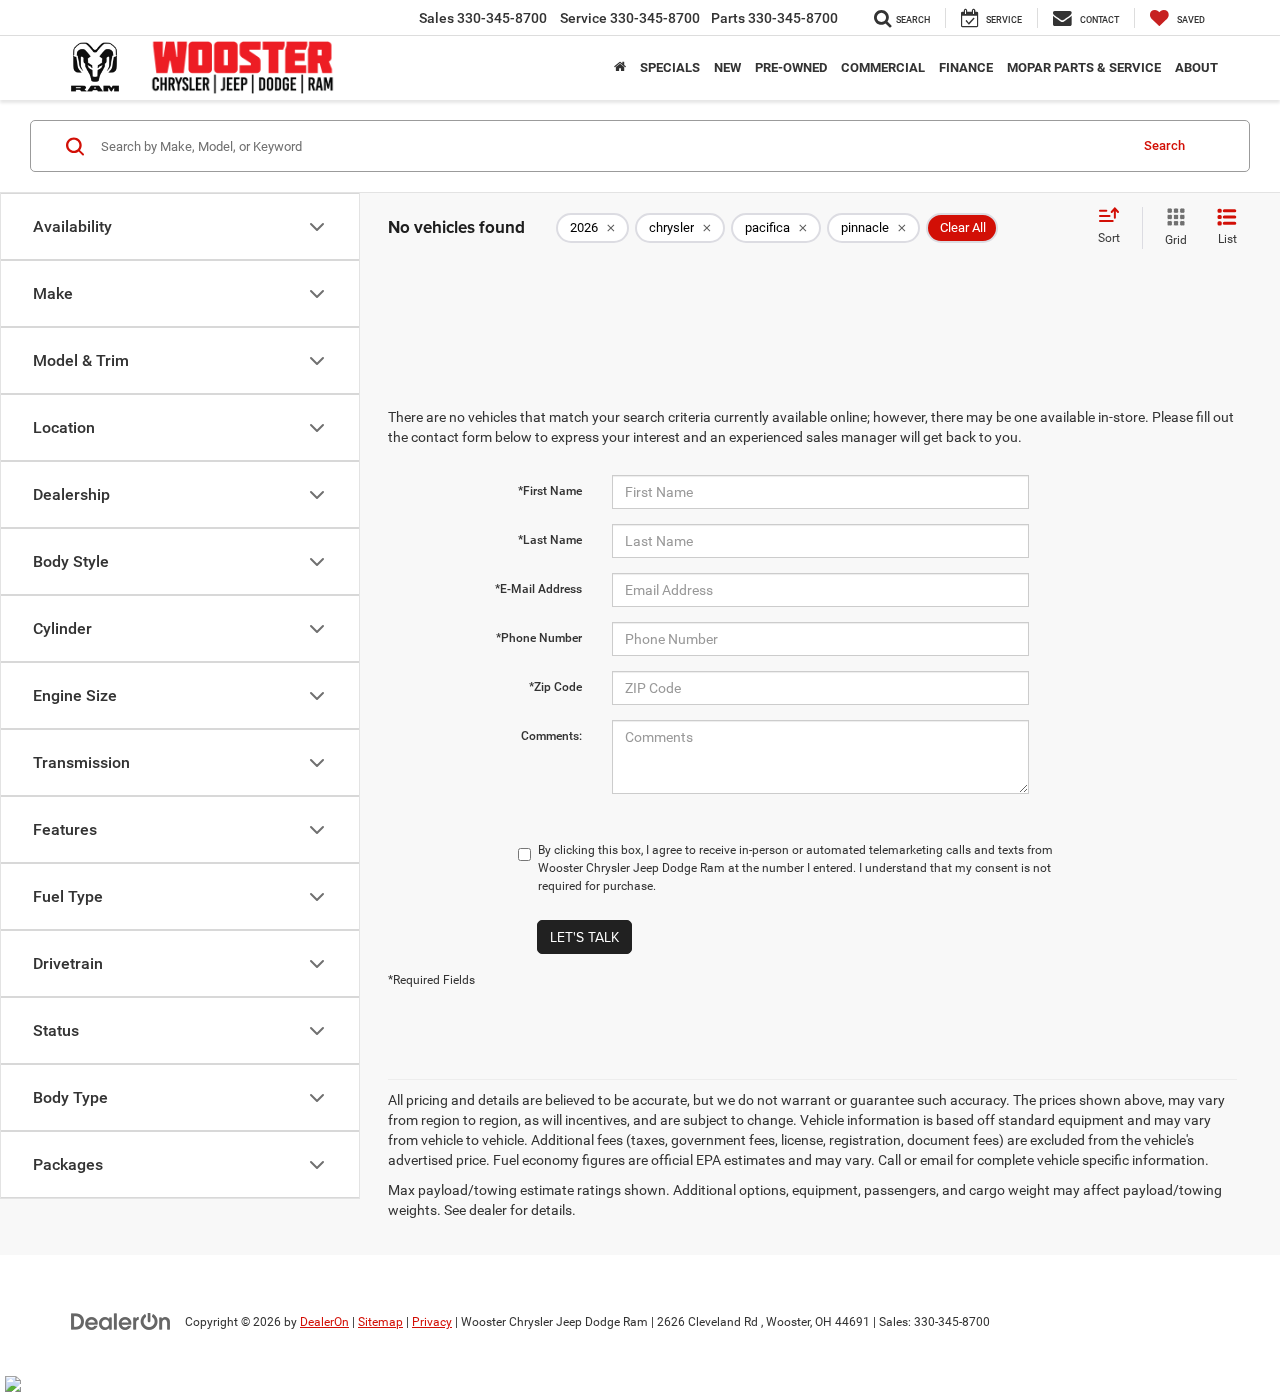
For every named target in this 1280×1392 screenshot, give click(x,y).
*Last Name (550, 540)
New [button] (727, 67)
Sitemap (380, 1322)
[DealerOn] (121, 1321)
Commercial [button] (883, 67)
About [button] (1196, 67)
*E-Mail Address (538, 589)
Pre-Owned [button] (791, 67)
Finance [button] (966, 67)
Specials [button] (670, 67)
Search (1164, 145)
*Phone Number (539, 638)
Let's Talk (584, 937)
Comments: (551, 736)
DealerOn (324, 1322)
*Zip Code (555, 687)
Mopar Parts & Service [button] (1084, 67)
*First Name (550, 491)
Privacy (432, 1322)
